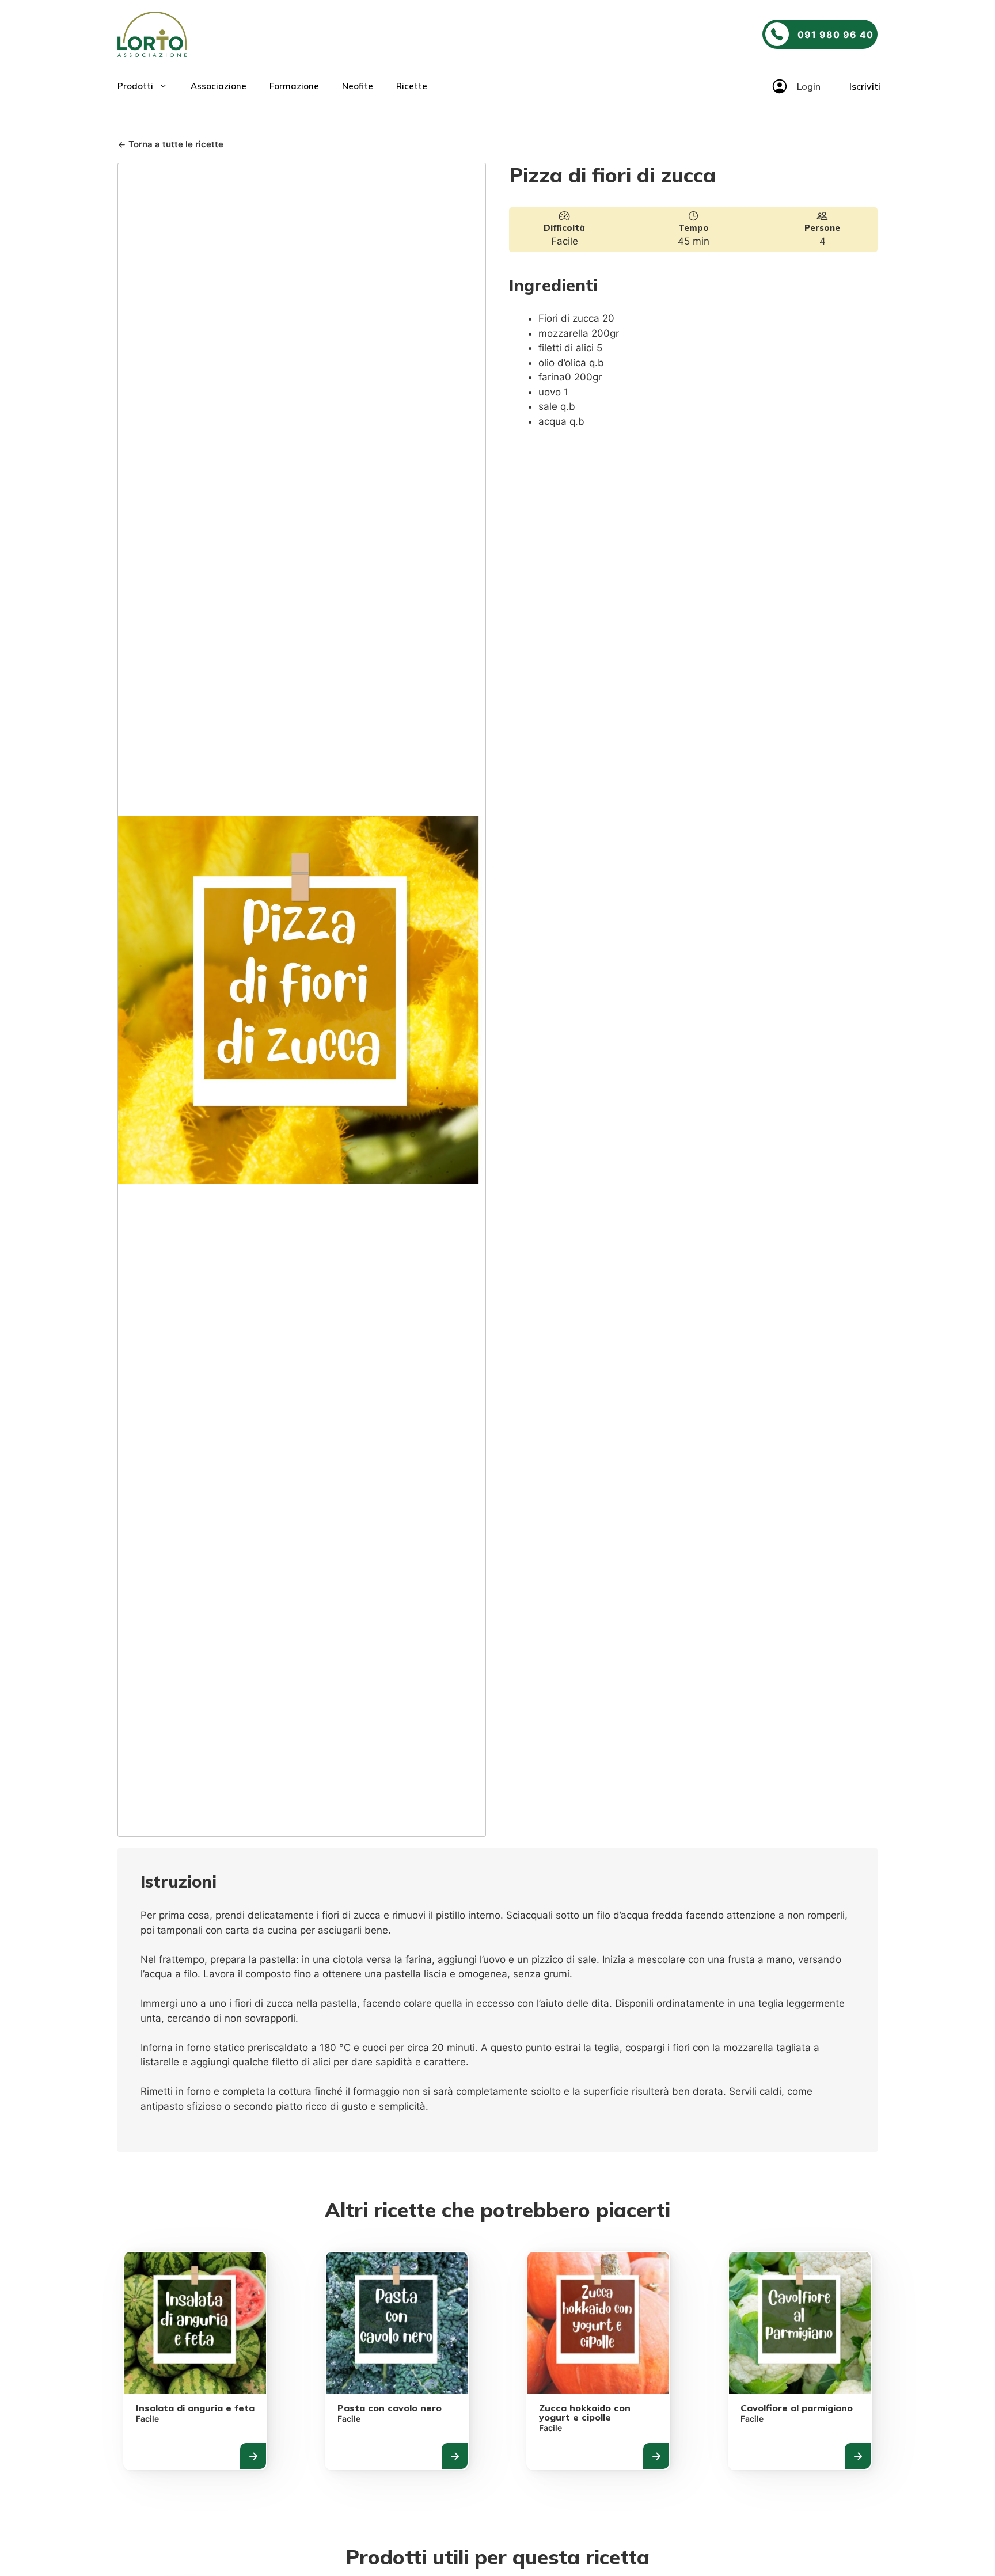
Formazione (294, 86)
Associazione (219, 86)
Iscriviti (865, 86)
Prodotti (135, 86)
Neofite (358, 86)
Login (809, 86)
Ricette (412, 86)
